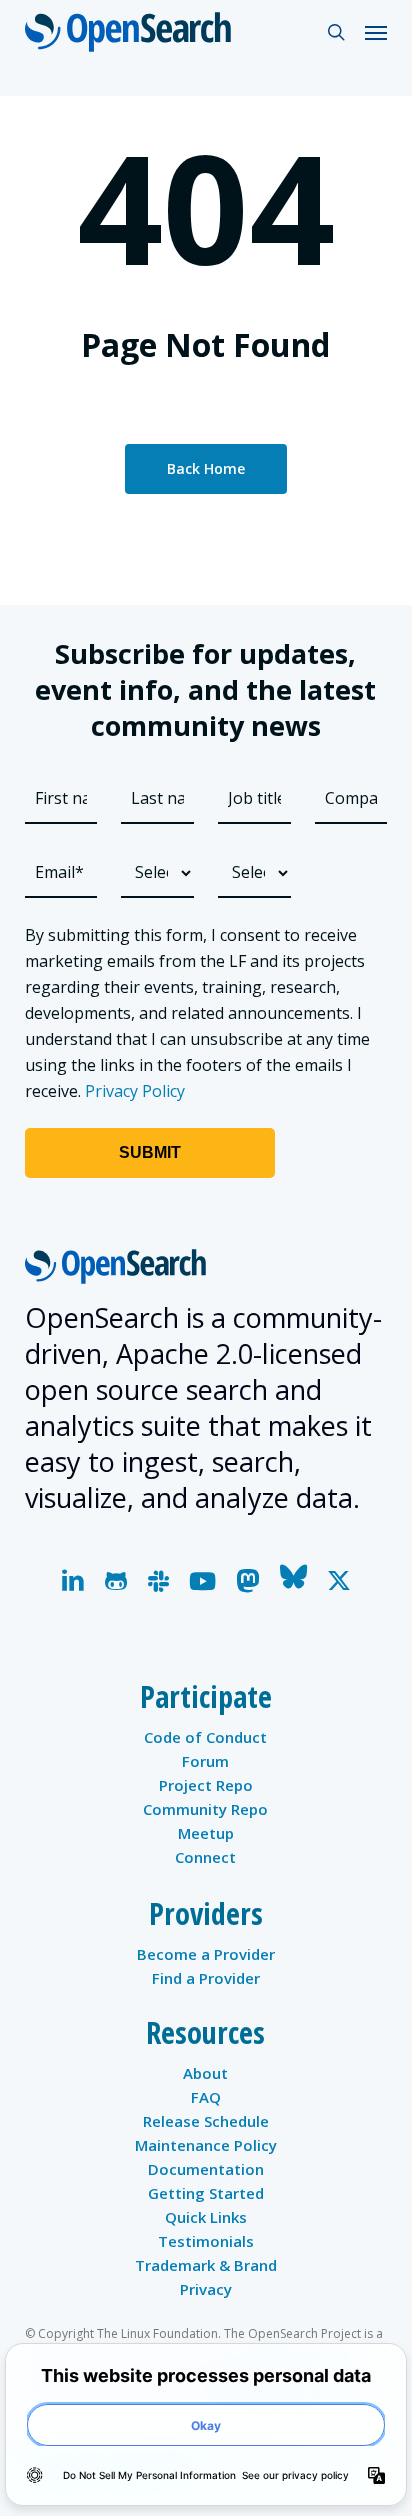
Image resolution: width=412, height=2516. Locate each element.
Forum (205, 1761)
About (205, 2073)
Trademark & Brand (206, 2265)
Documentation (206, 2169)
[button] (376, 32)
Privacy (206, 2289)
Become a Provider (206, 1954)
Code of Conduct (205, 1737)
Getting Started (206, 2193)
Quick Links (206, 2217)
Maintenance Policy (206, 2145)
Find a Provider (206, 1978)
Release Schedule (206, 2121)
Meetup (206, 1833)
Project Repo (206, 1785)
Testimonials (206, 2241)
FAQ (206, 2097)
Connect (205, 1857)
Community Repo (205, 1809)
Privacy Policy (135, 1091)
